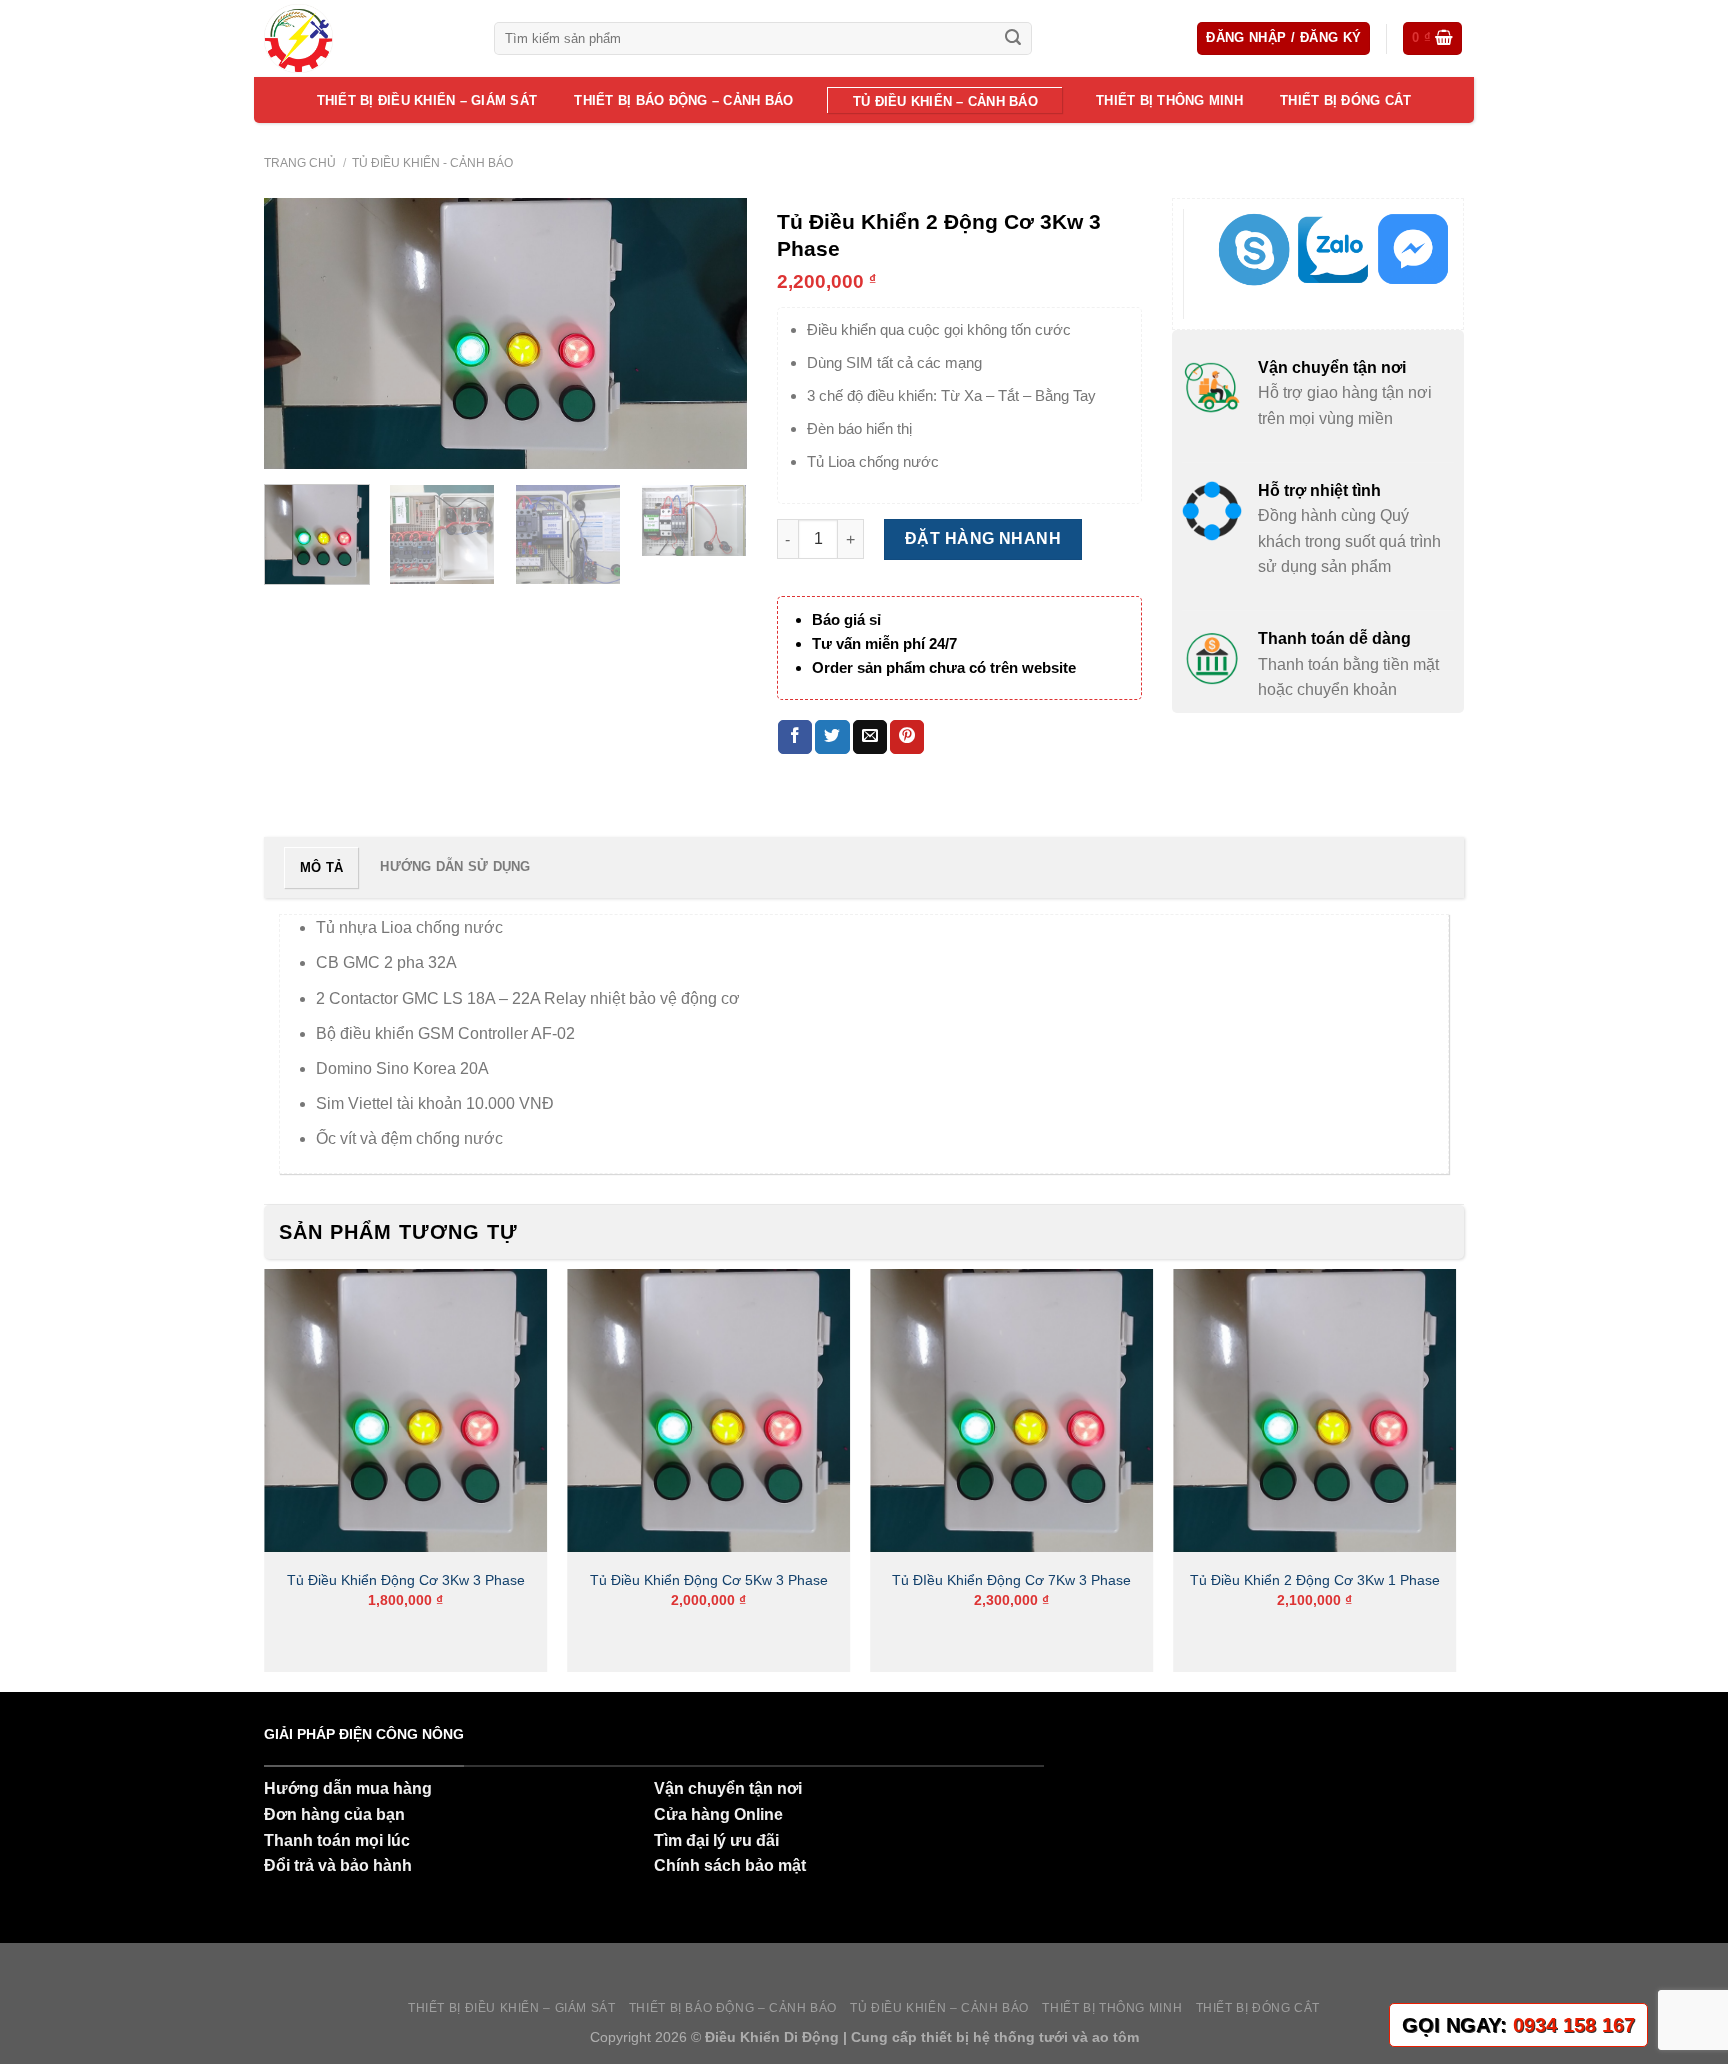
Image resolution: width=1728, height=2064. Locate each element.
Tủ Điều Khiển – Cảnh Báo (945, 101)
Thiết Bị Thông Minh (1169, 100)
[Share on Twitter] (832, 737)
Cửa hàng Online (718, 1814)
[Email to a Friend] (870, 737)
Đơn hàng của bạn (334, 1814)
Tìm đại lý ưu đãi (716, 1840)
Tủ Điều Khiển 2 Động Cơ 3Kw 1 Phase (1315, 1580)
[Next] (712, 334)
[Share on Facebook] (795, 737)
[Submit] (1013, 39)
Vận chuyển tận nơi (728, 1788)
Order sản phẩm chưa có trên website (944, 667)
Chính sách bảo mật (730, 1865)
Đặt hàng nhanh (983, 538)
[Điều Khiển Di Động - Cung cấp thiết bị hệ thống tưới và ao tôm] (364, 38)
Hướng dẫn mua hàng (348, 1788)
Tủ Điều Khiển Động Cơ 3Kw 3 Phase (406, 1580)
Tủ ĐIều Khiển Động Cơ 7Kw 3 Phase (1011, 1580)
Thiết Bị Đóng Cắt (1345, 100)
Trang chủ (300, 163)
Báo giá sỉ (846, 619)
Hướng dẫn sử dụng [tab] (455, 866)
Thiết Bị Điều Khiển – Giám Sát (427, 100)
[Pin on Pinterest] (907, 737)
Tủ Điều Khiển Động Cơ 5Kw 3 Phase (709, 1580)
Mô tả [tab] (321, 867)
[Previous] (299, 334)
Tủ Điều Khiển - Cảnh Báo (432, 163)
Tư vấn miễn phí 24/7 (884, 643)
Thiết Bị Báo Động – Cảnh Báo (683, 100)
